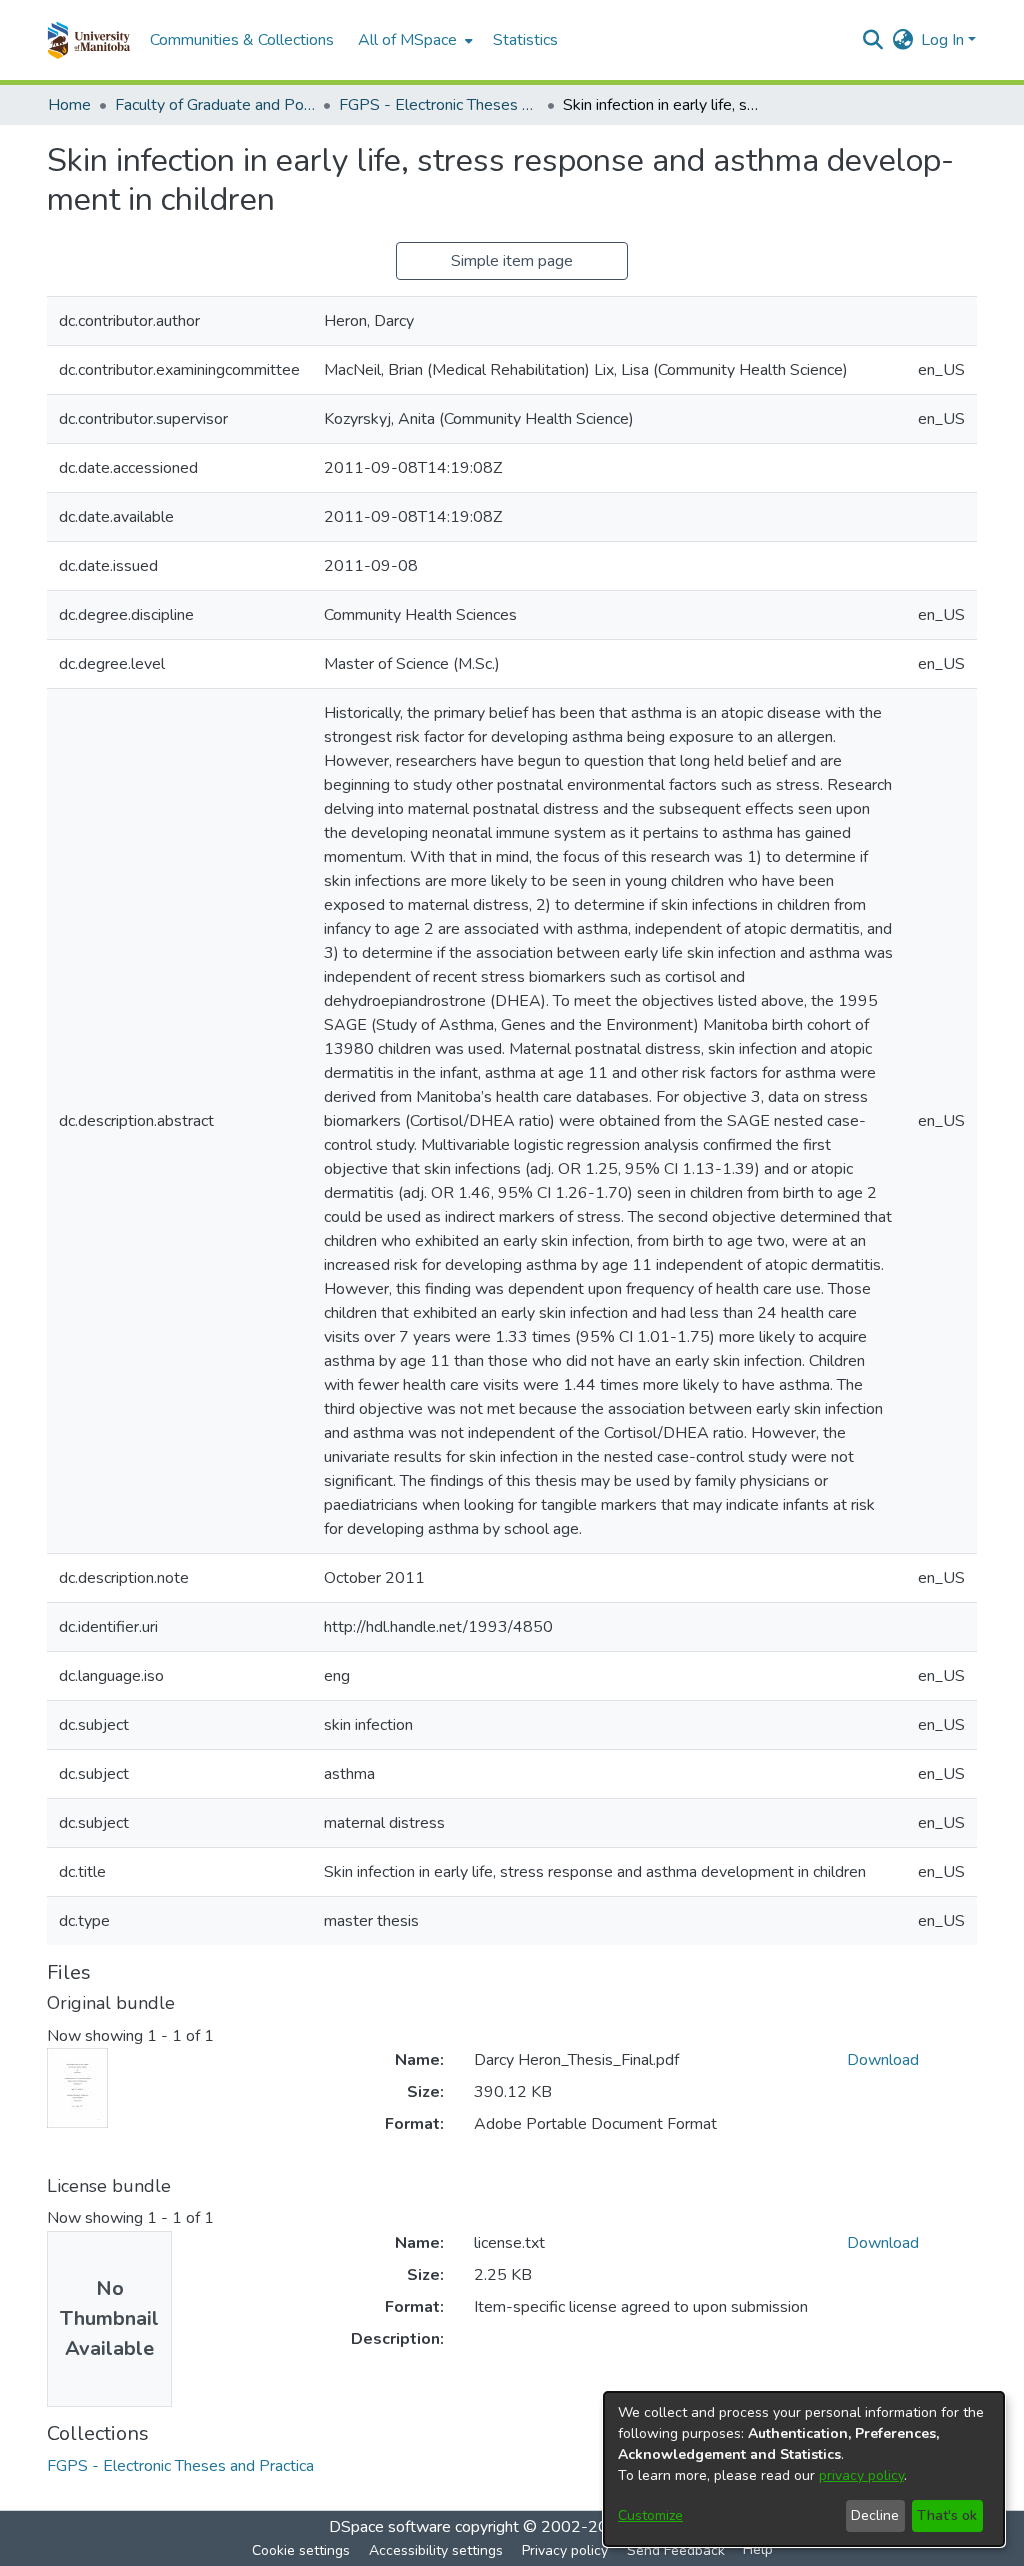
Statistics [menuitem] (525, 40)
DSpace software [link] (390, 2527)
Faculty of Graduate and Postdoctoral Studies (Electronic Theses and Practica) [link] (215, 105)
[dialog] (804, 2469)
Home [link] (69, 105)
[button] (88, 40)
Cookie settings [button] (301, 2550)
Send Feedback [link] (676, 2550)
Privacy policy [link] (565, 2550)
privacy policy (861, 2475)
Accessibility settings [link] (436, 2550)
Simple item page (512, 261)
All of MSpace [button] (407, 40)
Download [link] (883, 2060)
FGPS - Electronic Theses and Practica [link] (439, 105)
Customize (650, 2515)
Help (758, 2549)
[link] (180, 2466)
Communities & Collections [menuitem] (242, 40)
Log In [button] (944, 40)
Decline (875, 2515)
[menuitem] (413, 40)
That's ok (947, 2515)
